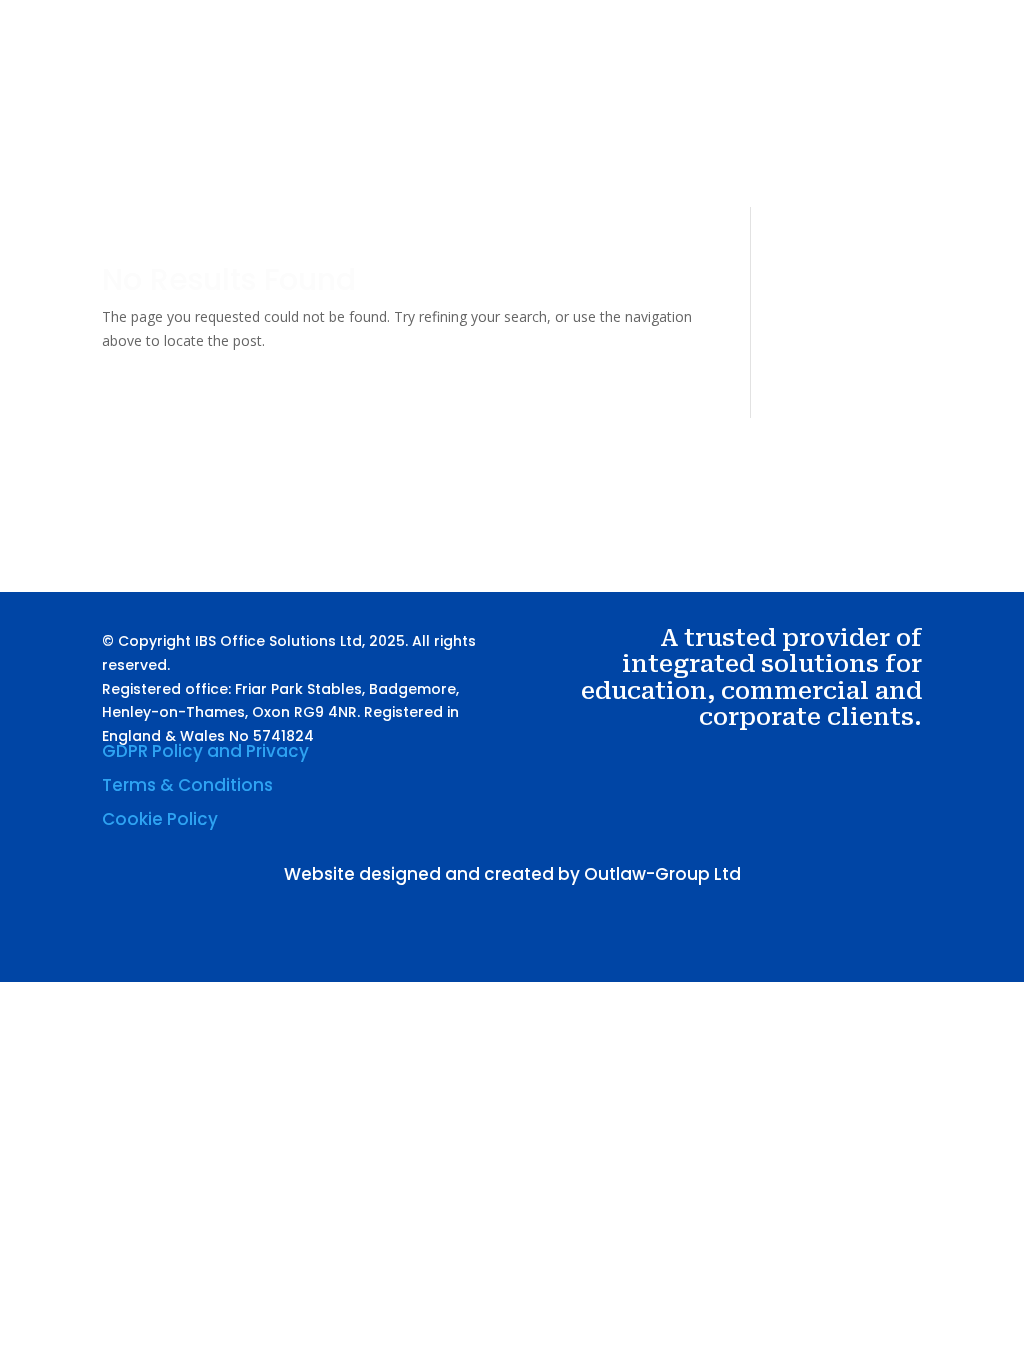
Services (652, 118)
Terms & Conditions (187, 785)
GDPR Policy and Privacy (205, 751)
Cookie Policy (160, 819)
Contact (520, 194)
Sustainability (772, 118)
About (577, 118)
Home (511, 118)
